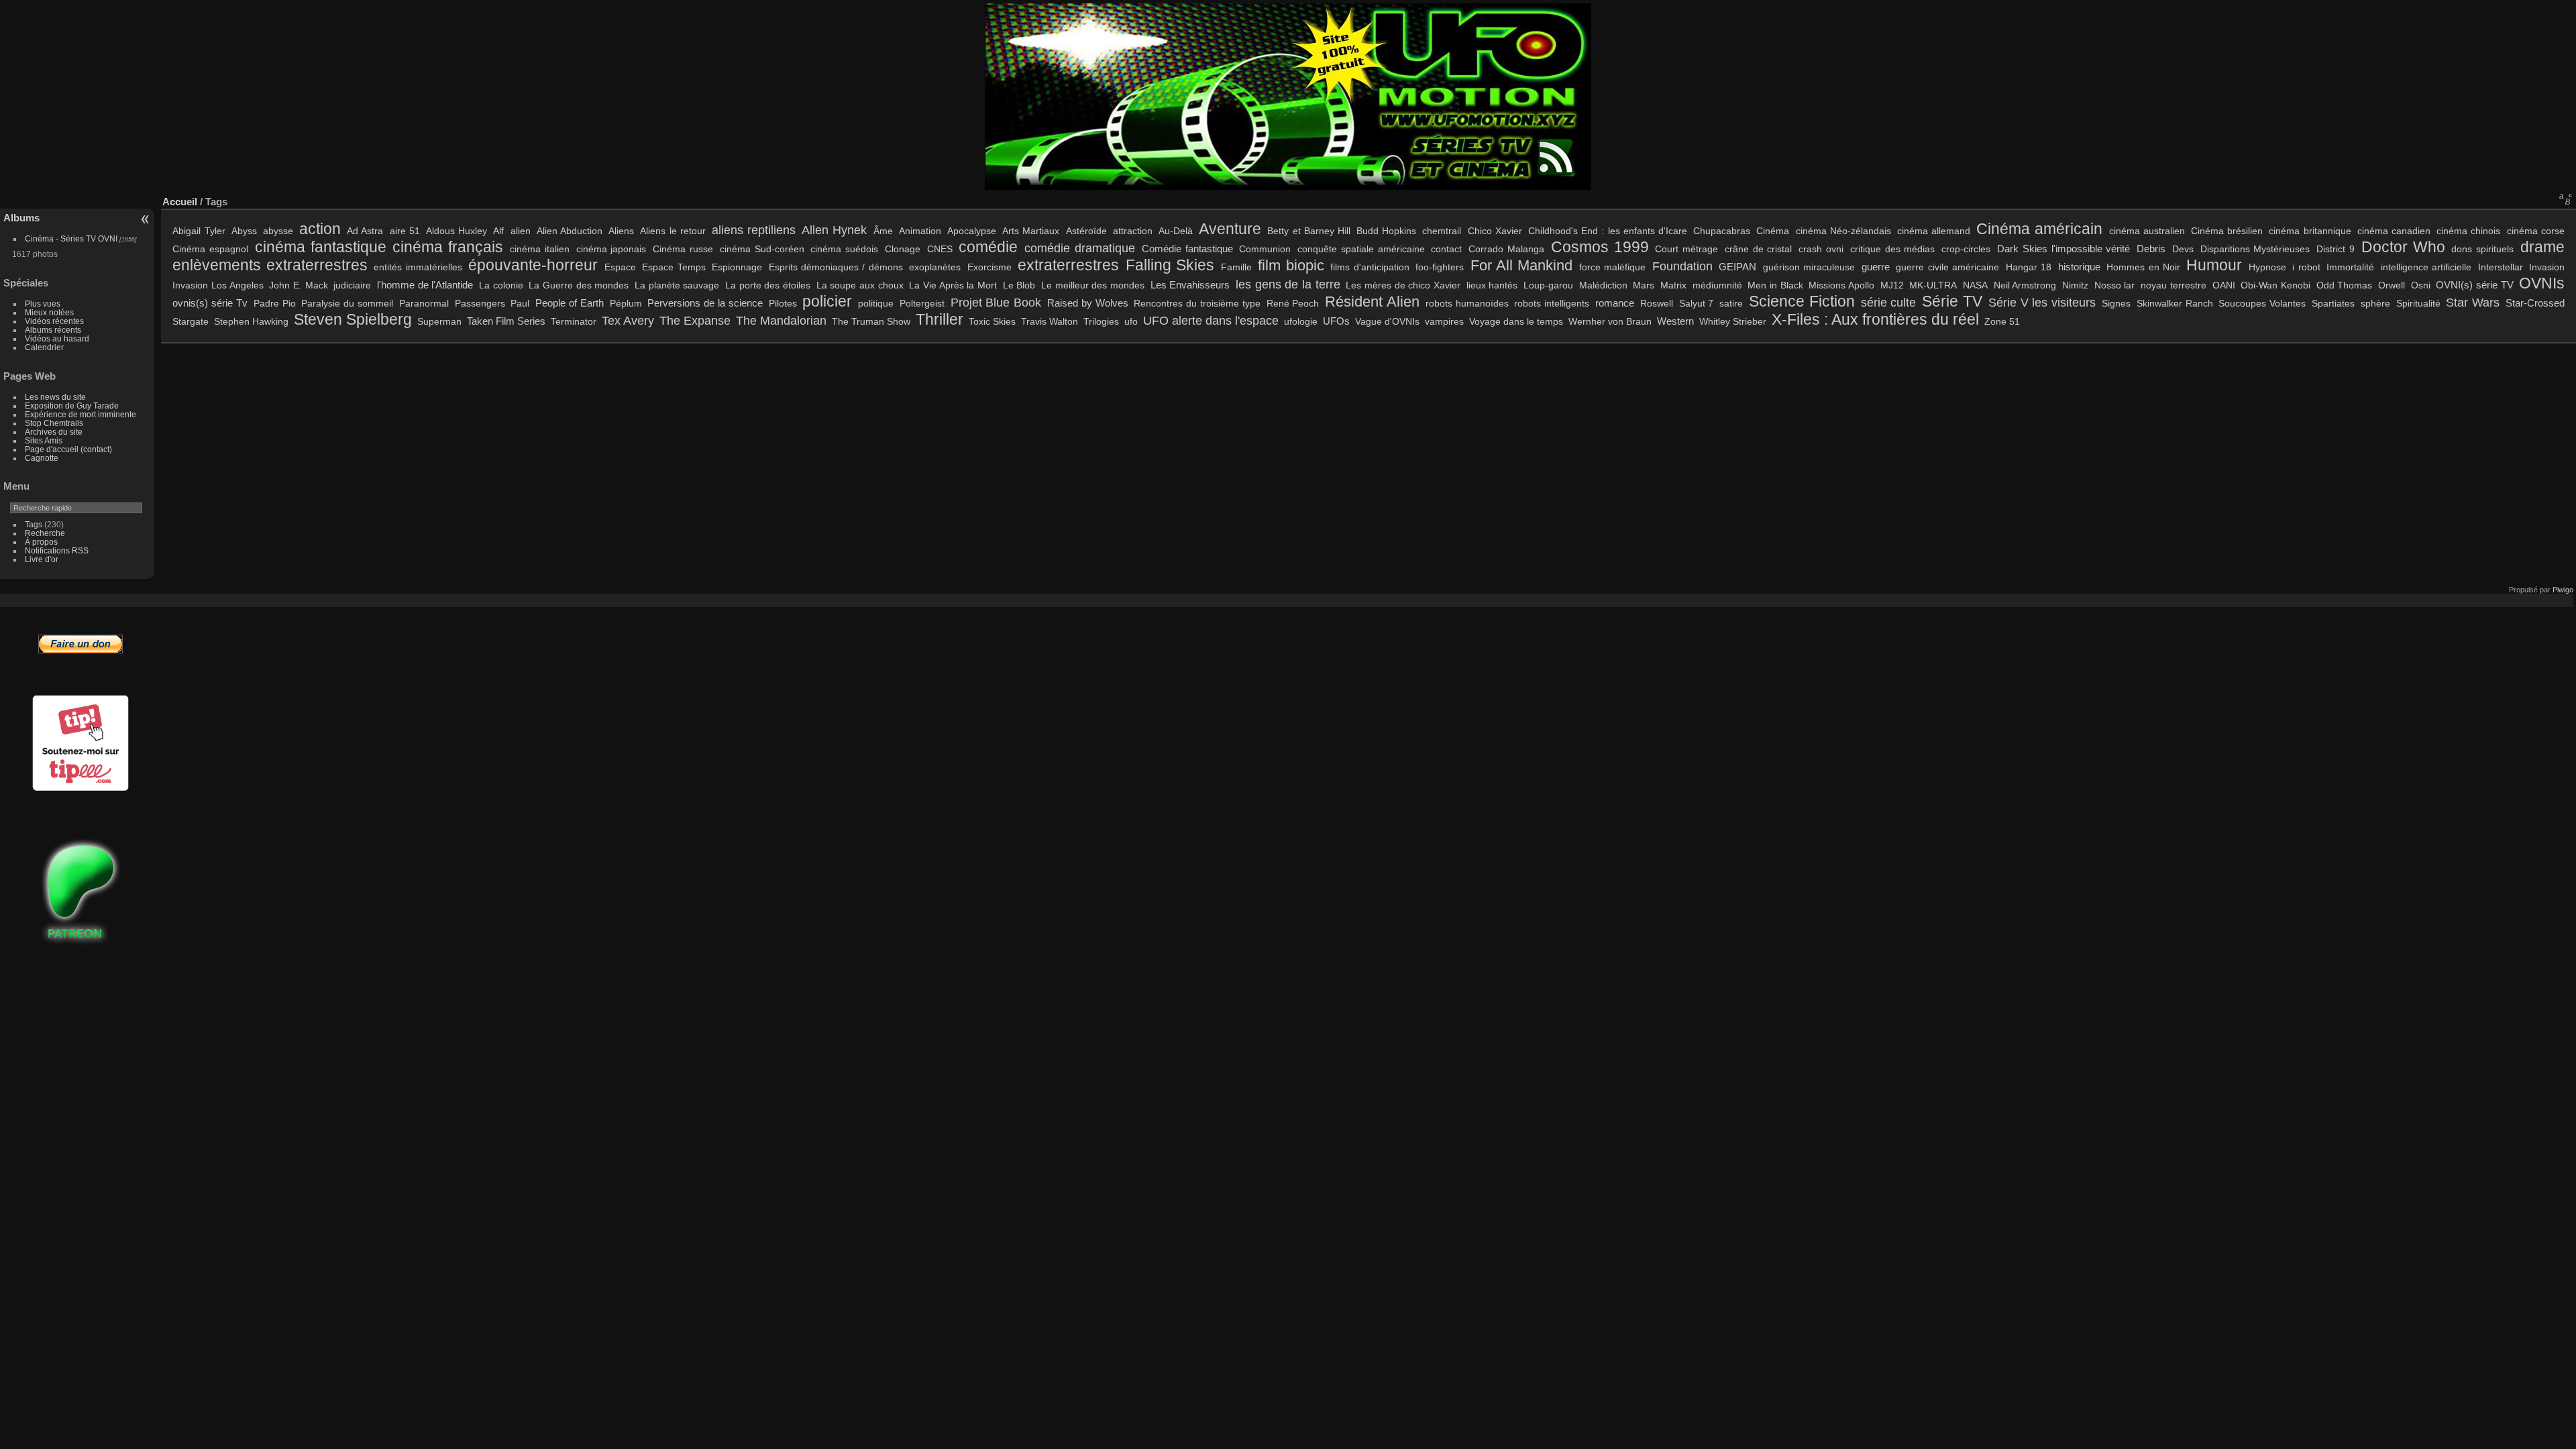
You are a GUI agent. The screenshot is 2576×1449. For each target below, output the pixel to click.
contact (1446, 249)
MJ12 (1892, 285)
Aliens (621, 231)
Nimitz (2075, 285)
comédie (988, 247)
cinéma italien (540, 249)
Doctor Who (2403, 247)
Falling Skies (1170, 265)
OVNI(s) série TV (2474, 285)
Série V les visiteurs (2042, 302)
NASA (1975, 285)
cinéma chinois (2468, 231)
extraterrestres (1068, 265)
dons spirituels (2482, 249)
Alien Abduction (570, 231)
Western (1675, 321)
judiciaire (352, 285)
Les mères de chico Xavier (1403, 285)
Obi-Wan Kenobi (2275, 285)
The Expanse (695, 320)
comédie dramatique (1080, 248)
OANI (2224, 285)
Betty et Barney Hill (1309, 231)
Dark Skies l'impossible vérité (2063, 249)
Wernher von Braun (1610, 321)
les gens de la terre (1288, 284)
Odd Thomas (2345, 285)
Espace (620, 267)
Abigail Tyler (199, 231)
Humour (2214, 265)
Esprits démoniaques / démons (836, 267)
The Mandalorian (781, 320)
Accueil (180, 202)
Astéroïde (1086, 231)
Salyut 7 (1697, 303)
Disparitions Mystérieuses (2255, 249)
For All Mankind (1522, 266)
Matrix (1673, 285)
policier (827, 301)
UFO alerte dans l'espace (1211, 320)
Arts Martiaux (1031, 231)
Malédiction (1603, 285)
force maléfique (1612, 267)
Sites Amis (44, 440)
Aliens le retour (673, 231)
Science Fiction (1802, 301)
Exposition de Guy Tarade (72, 406)
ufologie (1301, 321)
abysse (278, 231)
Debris (2151, 249)
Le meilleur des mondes (1093, 285)
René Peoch (1293, 303)
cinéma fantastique (321, 247)
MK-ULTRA (1933, 285)
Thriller (940, 319)
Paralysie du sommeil (347, 303)
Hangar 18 (2029, 267)
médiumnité (1717, 285)
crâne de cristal (1759, 249)
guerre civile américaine (1947, 267)
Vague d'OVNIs (1387, 321)
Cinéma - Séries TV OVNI (71, 238)
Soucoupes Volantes (2262, 303)
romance (1615, 303)
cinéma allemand (1934, 231)
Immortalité (2350, 267)
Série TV (1952, 301)
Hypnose (2267, 267)
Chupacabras (1722, 231)
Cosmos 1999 (1600, 247)
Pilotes (783, 303)
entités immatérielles (418, 267)
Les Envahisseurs (1190, 285)
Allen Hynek (834, 230)
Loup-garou (1548, 285)
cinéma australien (2147, 231)
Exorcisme (989, 267)
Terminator (574, 321)
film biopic (1291, 266)
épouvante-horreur (533, 265)
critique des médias (1893, 249)
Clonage (903, 249)
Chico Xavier (1495, 231)
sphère (2375, 303)
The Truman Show (871, 321)
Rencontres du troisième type (1197, 303)
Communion (1265, 249)
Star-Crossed (2535, 303)
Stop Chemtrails (54, 423)
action (320, 229)
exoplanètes (935, 267)
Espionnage (737, 267)
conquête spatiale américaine (1361, 249)
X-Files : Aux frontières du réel (1875, 319)
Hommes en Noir (2143, 267)
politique (876, 303)
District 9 (2336, 249)
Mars (1644, 285)
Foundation (1682, 266)
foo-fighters (1440, 267)
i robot (2306, 267)
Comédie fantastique (1187, 249)
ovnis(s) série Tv (210, 303)
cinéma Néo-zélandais (1843, 231)
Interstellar (2501, 267)
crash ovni (1821, 249)
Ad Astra (365, 231)
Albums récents (53, 330)
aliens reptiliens (754, 230)
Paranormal (424, 303)
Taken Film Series (506, 321)
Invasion (2547, 267)
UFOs (1336, 321)
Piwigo (2563, 590)
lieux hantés (1492, 285)
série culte (1889, 302)
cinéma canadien (2394, 231)
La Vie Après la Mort (953, 285)
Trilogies (1101, 321)
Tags (34, 524)
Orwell (2392, 285)
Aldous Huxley (457, 231)
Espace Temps (674, 267)
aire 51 (405, 231)
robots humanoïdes (1467, 303)
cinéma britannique (2310, 231)
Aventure (1230, 229)
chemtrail (1442, 231)
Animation (920, 231)
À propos (41, 542)
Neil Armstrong (2025, 285)
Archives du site (54, 432)
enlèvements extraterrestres (270, 265)
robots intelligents (1552, 303)
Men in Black (1775, 285)
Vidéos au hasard (57, 338)
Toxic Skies (992, 321)
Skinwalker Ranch (2175, 303)
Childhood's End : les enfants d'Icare (1608, 231)
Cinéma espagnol (210, 249)
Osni (2421, 285)
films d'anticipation (1370, 267)
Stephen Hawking (251, 321)
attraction (1133, 231)
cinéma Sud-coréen (762, 249)
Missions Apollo (1841, 285)
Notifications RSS (57, 550)
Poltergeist (922, 303)
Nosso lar (2115, 285)
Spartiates (2333, 303)
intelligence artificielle (2426, 267)
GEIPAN (1737, 267)
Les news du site (55, 397)
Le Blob (1019, 285)
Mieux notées (49, 312)
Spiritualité (2418, 303)
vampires (1444, 321)
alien (521, 231)
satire (1731, 303)
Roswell (1657, 303)
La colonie (501, 285)
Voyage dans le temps (1516, 321)
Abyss (244, 231)
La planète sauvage (677, 285)
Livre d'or (42, 559)
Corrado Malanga (1506, 249)
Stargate (191, 321)
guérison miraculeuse (1809, 267)
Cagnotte (42, 458)
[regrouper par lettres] (2566, 199)
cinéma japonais (611, 249)
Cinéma (1773, 231)
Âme (883, 231)
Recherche (45, 533)
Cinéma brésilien (2227, 231)
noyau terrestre (2173, 285)
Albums (21, 218)
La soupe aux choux (860, 285)
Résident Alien (1372, 302)
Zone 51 (2002, 321)
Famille (1236, 267)
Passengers (480, 303)
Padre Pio (275, 303)
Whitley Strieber (1733, 321)
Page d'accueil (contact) (68, 449)
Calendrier (44, 347)
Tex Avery (628, 320)
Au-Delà (1176, 231)
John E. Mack (298, 285)
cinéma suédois (844, 249)
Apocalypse (972, 231)
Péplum (626, 303)
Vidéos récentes (54, 321)
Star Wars (2473, 302)
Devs (2183, 249)
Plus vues (43, 304)
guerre (1876, 267)
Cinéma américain (2039, 229)
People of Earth (570, 303)
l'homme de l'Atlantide (425, 285)
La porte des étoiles (768, 285)
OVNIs (2542, 283)
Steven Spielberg (353, 319)
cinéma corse (2536, 231)
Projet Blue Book (996, 302)
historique (2079, 267)
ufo (1131, 321)
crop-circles (1966, 249)
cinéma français (448, 247)
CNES (940, 249)
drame (2542, 247)
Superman (439, 321)
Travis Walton (1050, 321)
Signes (2116, 303)
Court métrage (1686, 249)
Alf (498, 231)
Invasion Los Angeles (218, 285)
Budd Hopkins (1386, 231)
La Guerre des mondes (579, 285)
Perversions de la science (705, 303)
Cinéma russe (683, 249)
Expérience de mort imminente (80, 414)
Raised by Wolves (1088, 303)
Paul (520, 303)
